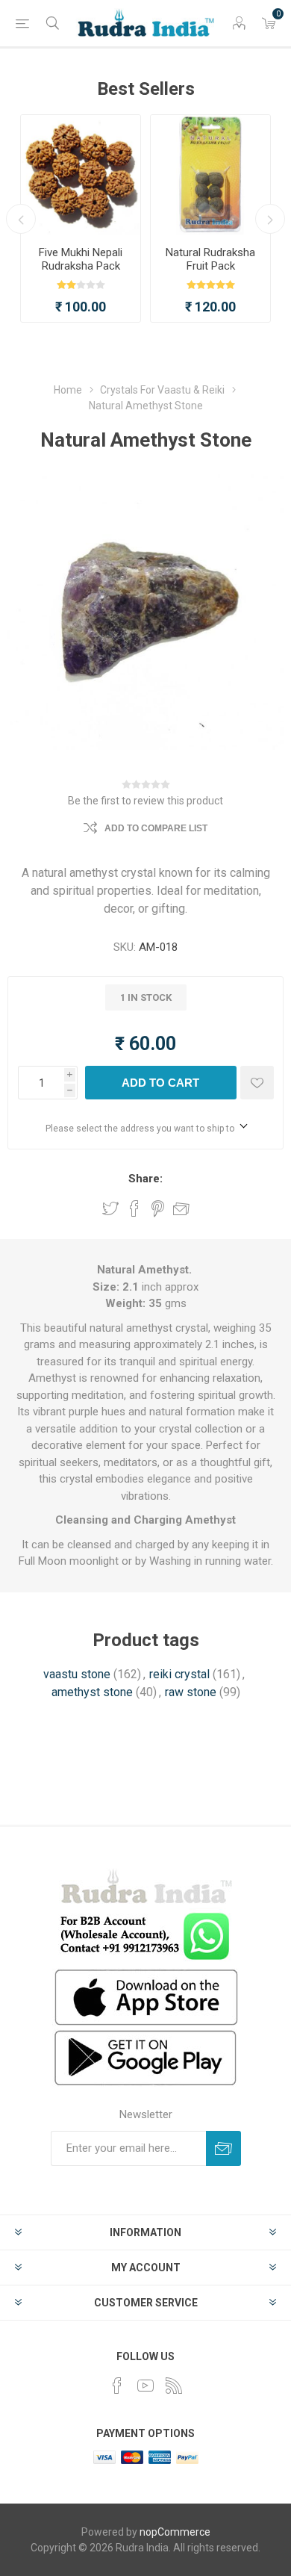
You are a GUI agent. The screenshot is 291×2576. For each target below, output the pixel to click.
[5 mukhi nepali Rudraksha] (81, 175)
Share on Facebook (134, 1208)
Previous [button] (21, 219)
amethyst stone (92, 1692)
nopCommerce (175, 2532)
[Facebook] (117, 2386)
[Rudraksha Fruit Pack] (210, 175)
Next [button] (270, 219)
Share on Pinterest (158, 1208)
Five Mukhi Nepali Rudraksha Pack (81, 259)
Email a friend (181, 1208)
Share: (145, 1179)
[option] (81, 218)
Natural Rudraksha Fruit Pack (210, 259)
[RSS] (174, 2386)
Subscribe (223, 2148)
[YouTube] (145, 2386)
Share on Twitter (110, 1208)
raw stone (191, 1692)
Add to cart (160, 1083)
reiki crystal (179, 1674)
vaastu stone (77, 1674)
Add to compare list (156, 828)
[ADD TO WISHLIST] (257, 1083)
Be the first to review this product (145, 801)
